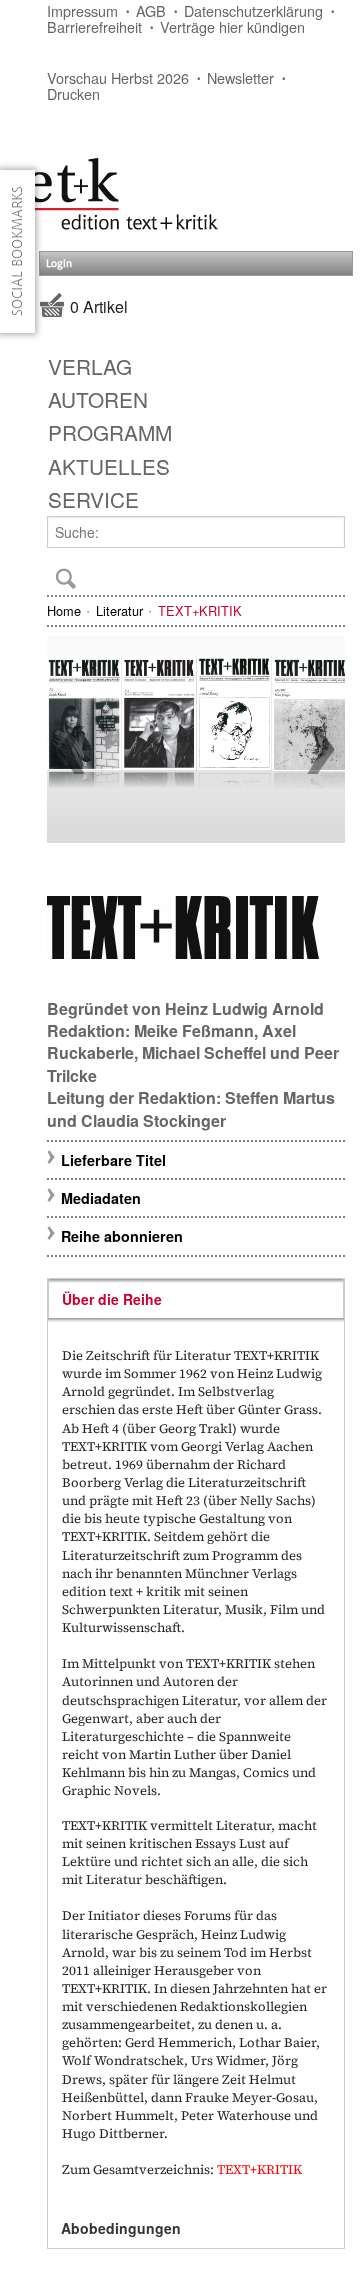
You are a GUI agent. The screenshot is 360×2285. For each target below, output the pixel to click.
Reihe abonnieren (122, 1236)
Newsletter (240, 77)
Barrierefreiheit (94, 26)
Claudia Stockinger (153, 1120)
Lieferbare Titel (113, 1160)
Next (321, 750)
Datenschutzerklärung (253, 10)
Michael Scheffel (204, 1052)
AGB (151, 10)
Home (64, 610)
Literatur (119, 610)
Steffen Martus (280, 1097)
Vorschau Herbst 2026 (118, 77)
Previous (71, 750)
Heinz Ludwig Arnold (244, 1008)
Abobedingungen (121, 2228)
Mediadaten (101, 1198)
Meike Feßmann (194, 1030)
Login (59, 263)
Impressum (82, 10)
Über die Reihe (112, 1299)
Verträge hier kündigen (232, 26)
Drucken (73, 93)
